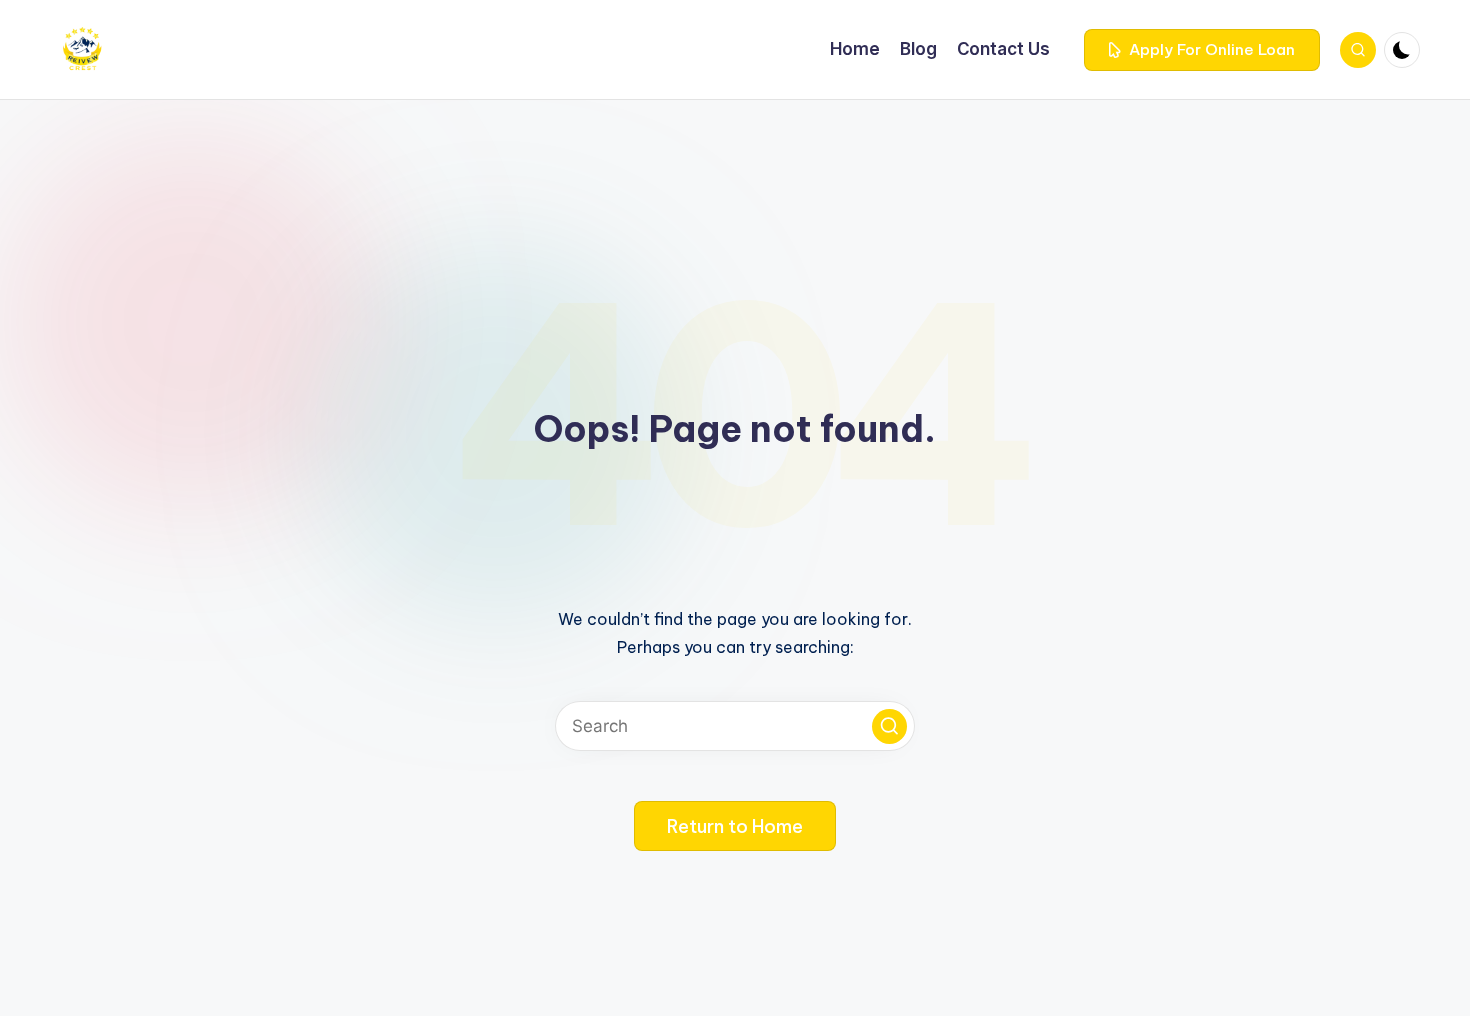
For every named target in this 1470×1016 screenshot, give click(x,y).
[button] (1202, 50)
